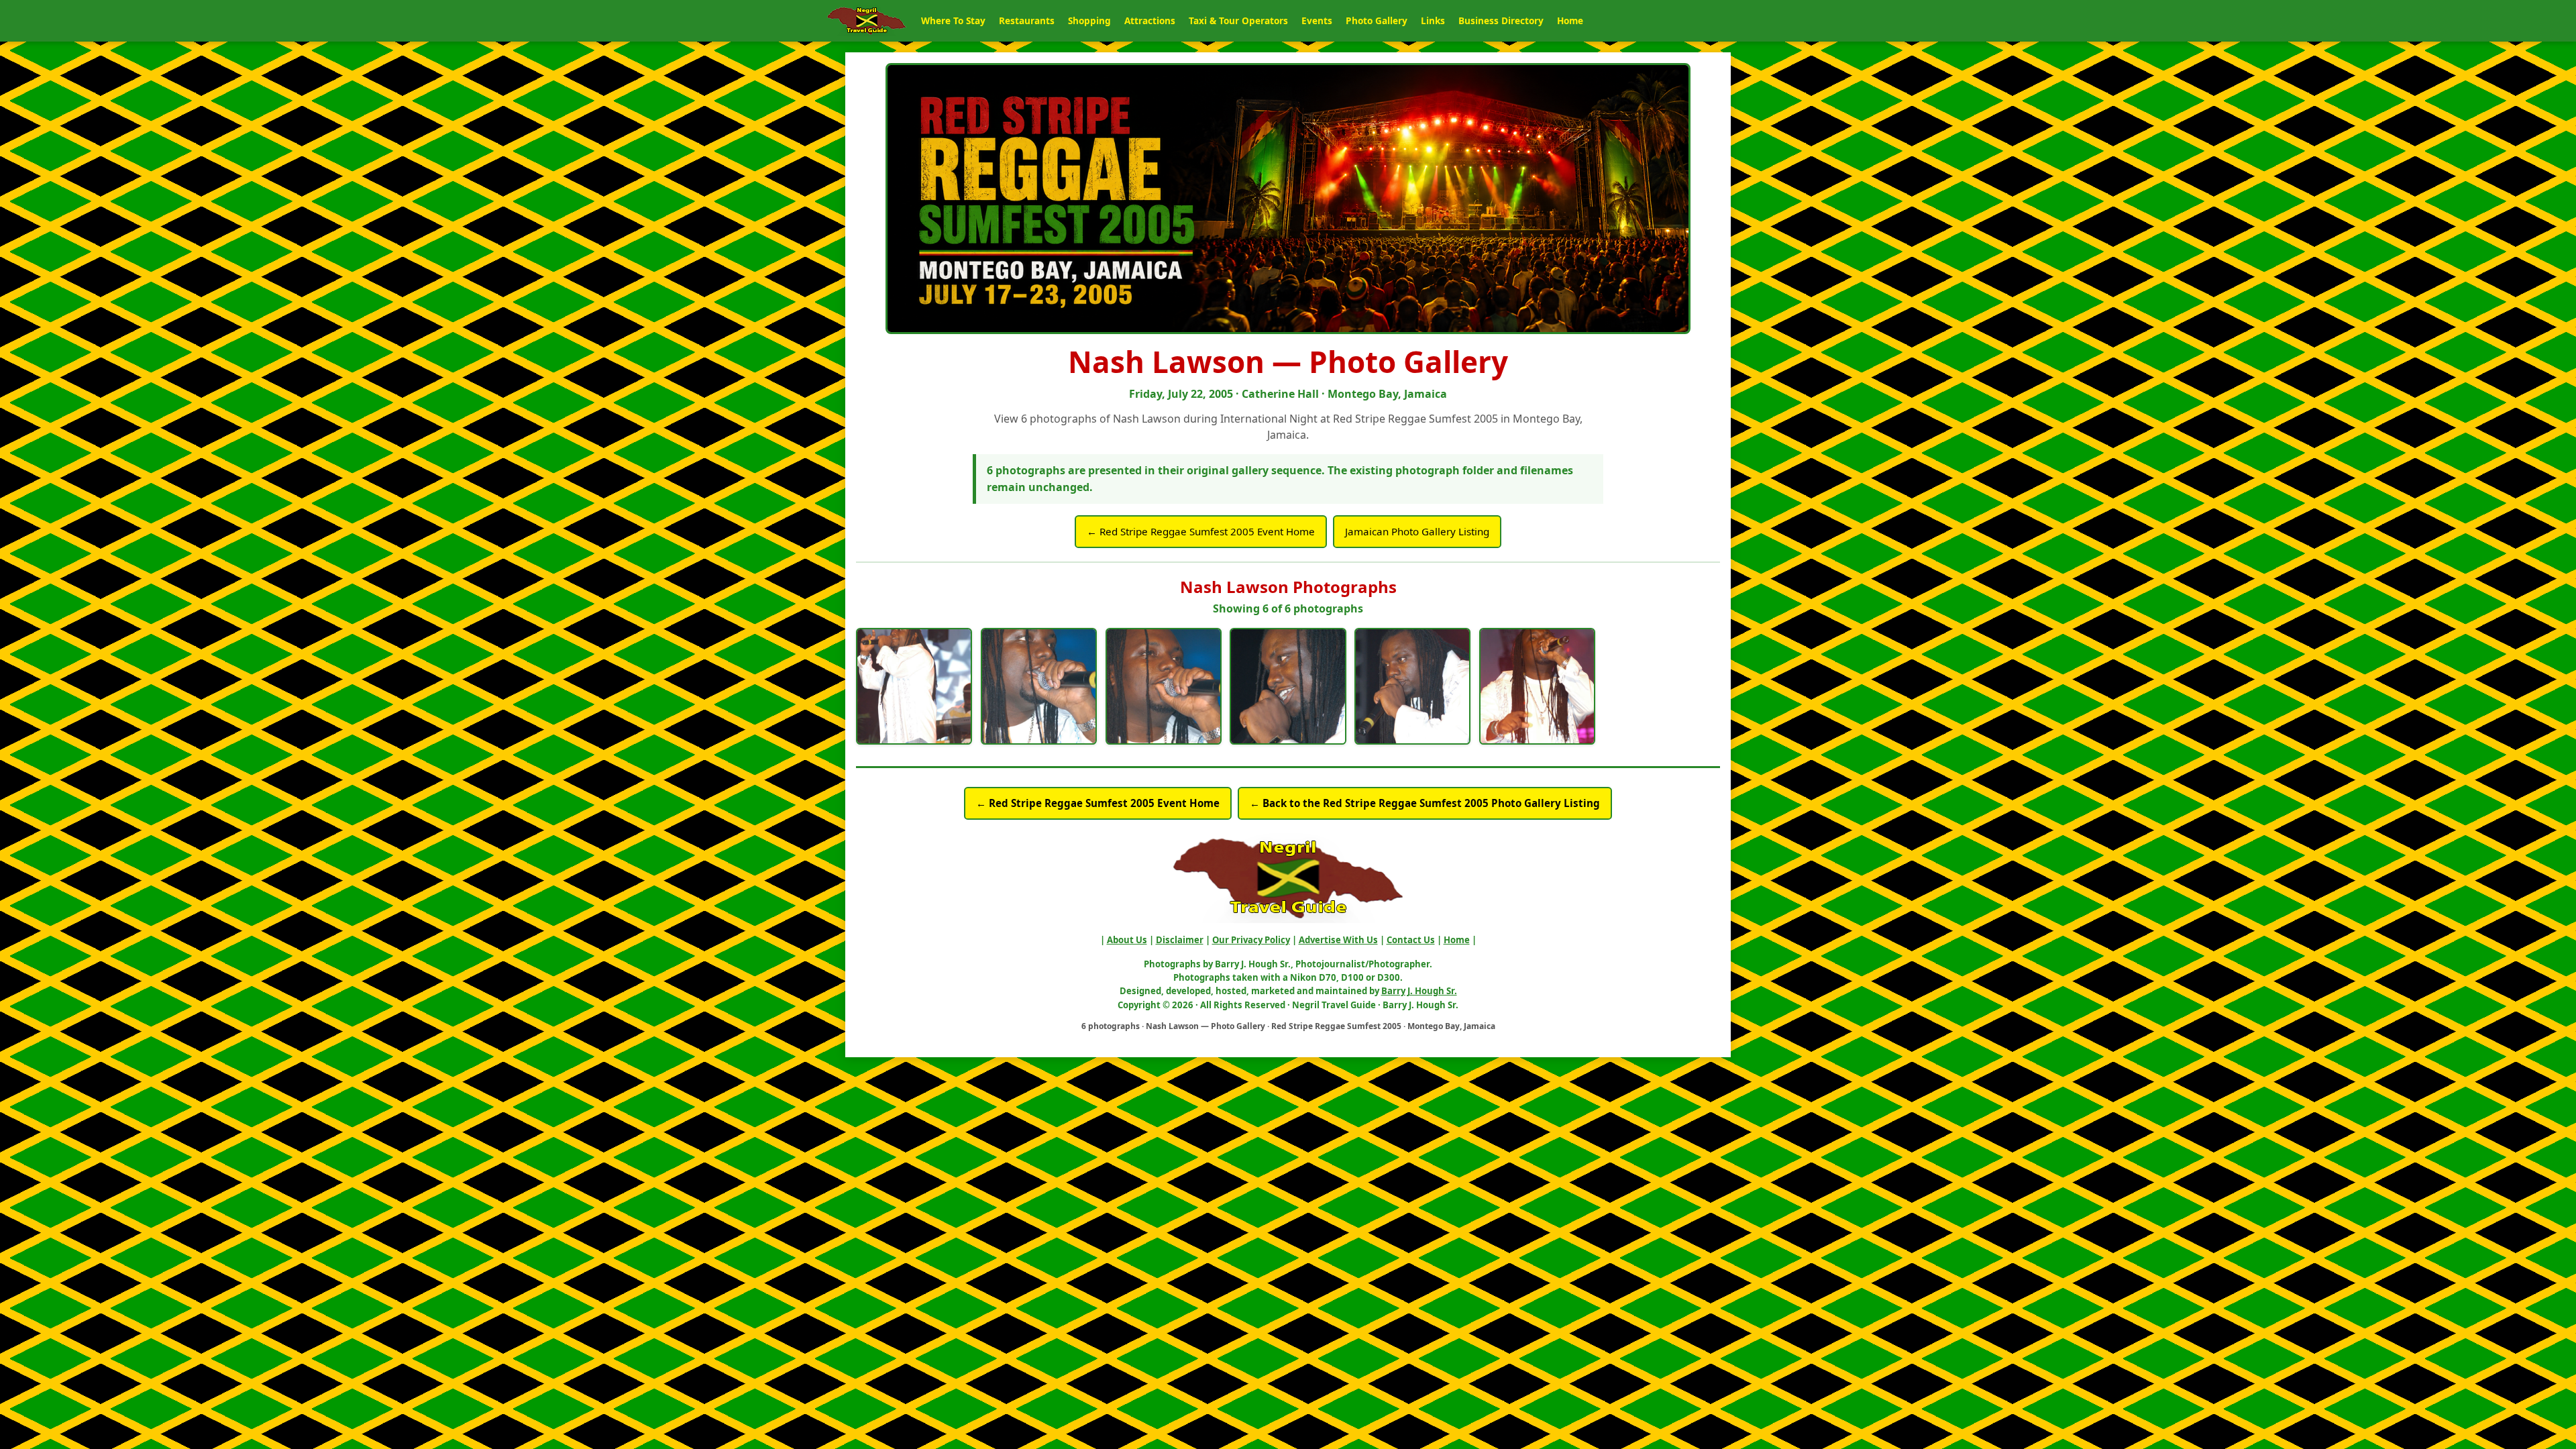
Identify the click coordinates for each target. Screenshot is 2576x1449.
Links (1433, 20)
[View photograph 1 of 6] (914, 686)
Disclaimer (1180, 940)
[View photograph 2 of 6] (1039, 686)
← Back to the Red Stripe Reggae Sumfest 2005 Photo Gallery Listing (1425, 803)
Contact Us (1411, 940)
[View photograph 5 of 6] (1412, 686)
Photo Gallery (1377, 20)
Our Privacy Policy (1251, 940)
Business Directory (1501, 20)
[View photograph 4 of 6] (1288, 686)
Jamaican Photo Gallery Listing (1417, 531)
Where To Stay (953, 20)
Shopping (1089, 20)
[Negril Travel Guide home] (867, 21)
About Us (1127, 940)
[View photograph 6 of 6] (1537, 686)
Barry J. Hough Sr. (1419, 991)
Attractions (1150, 20)
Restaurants (1027, 20)
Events (1317, 20)
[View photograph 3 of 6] (1164, 686)
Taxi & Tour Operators (1238, 20)
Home (1570, 20)
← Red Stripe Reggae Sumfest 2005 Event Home (1201, 531)
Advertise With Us (1338, 940)
